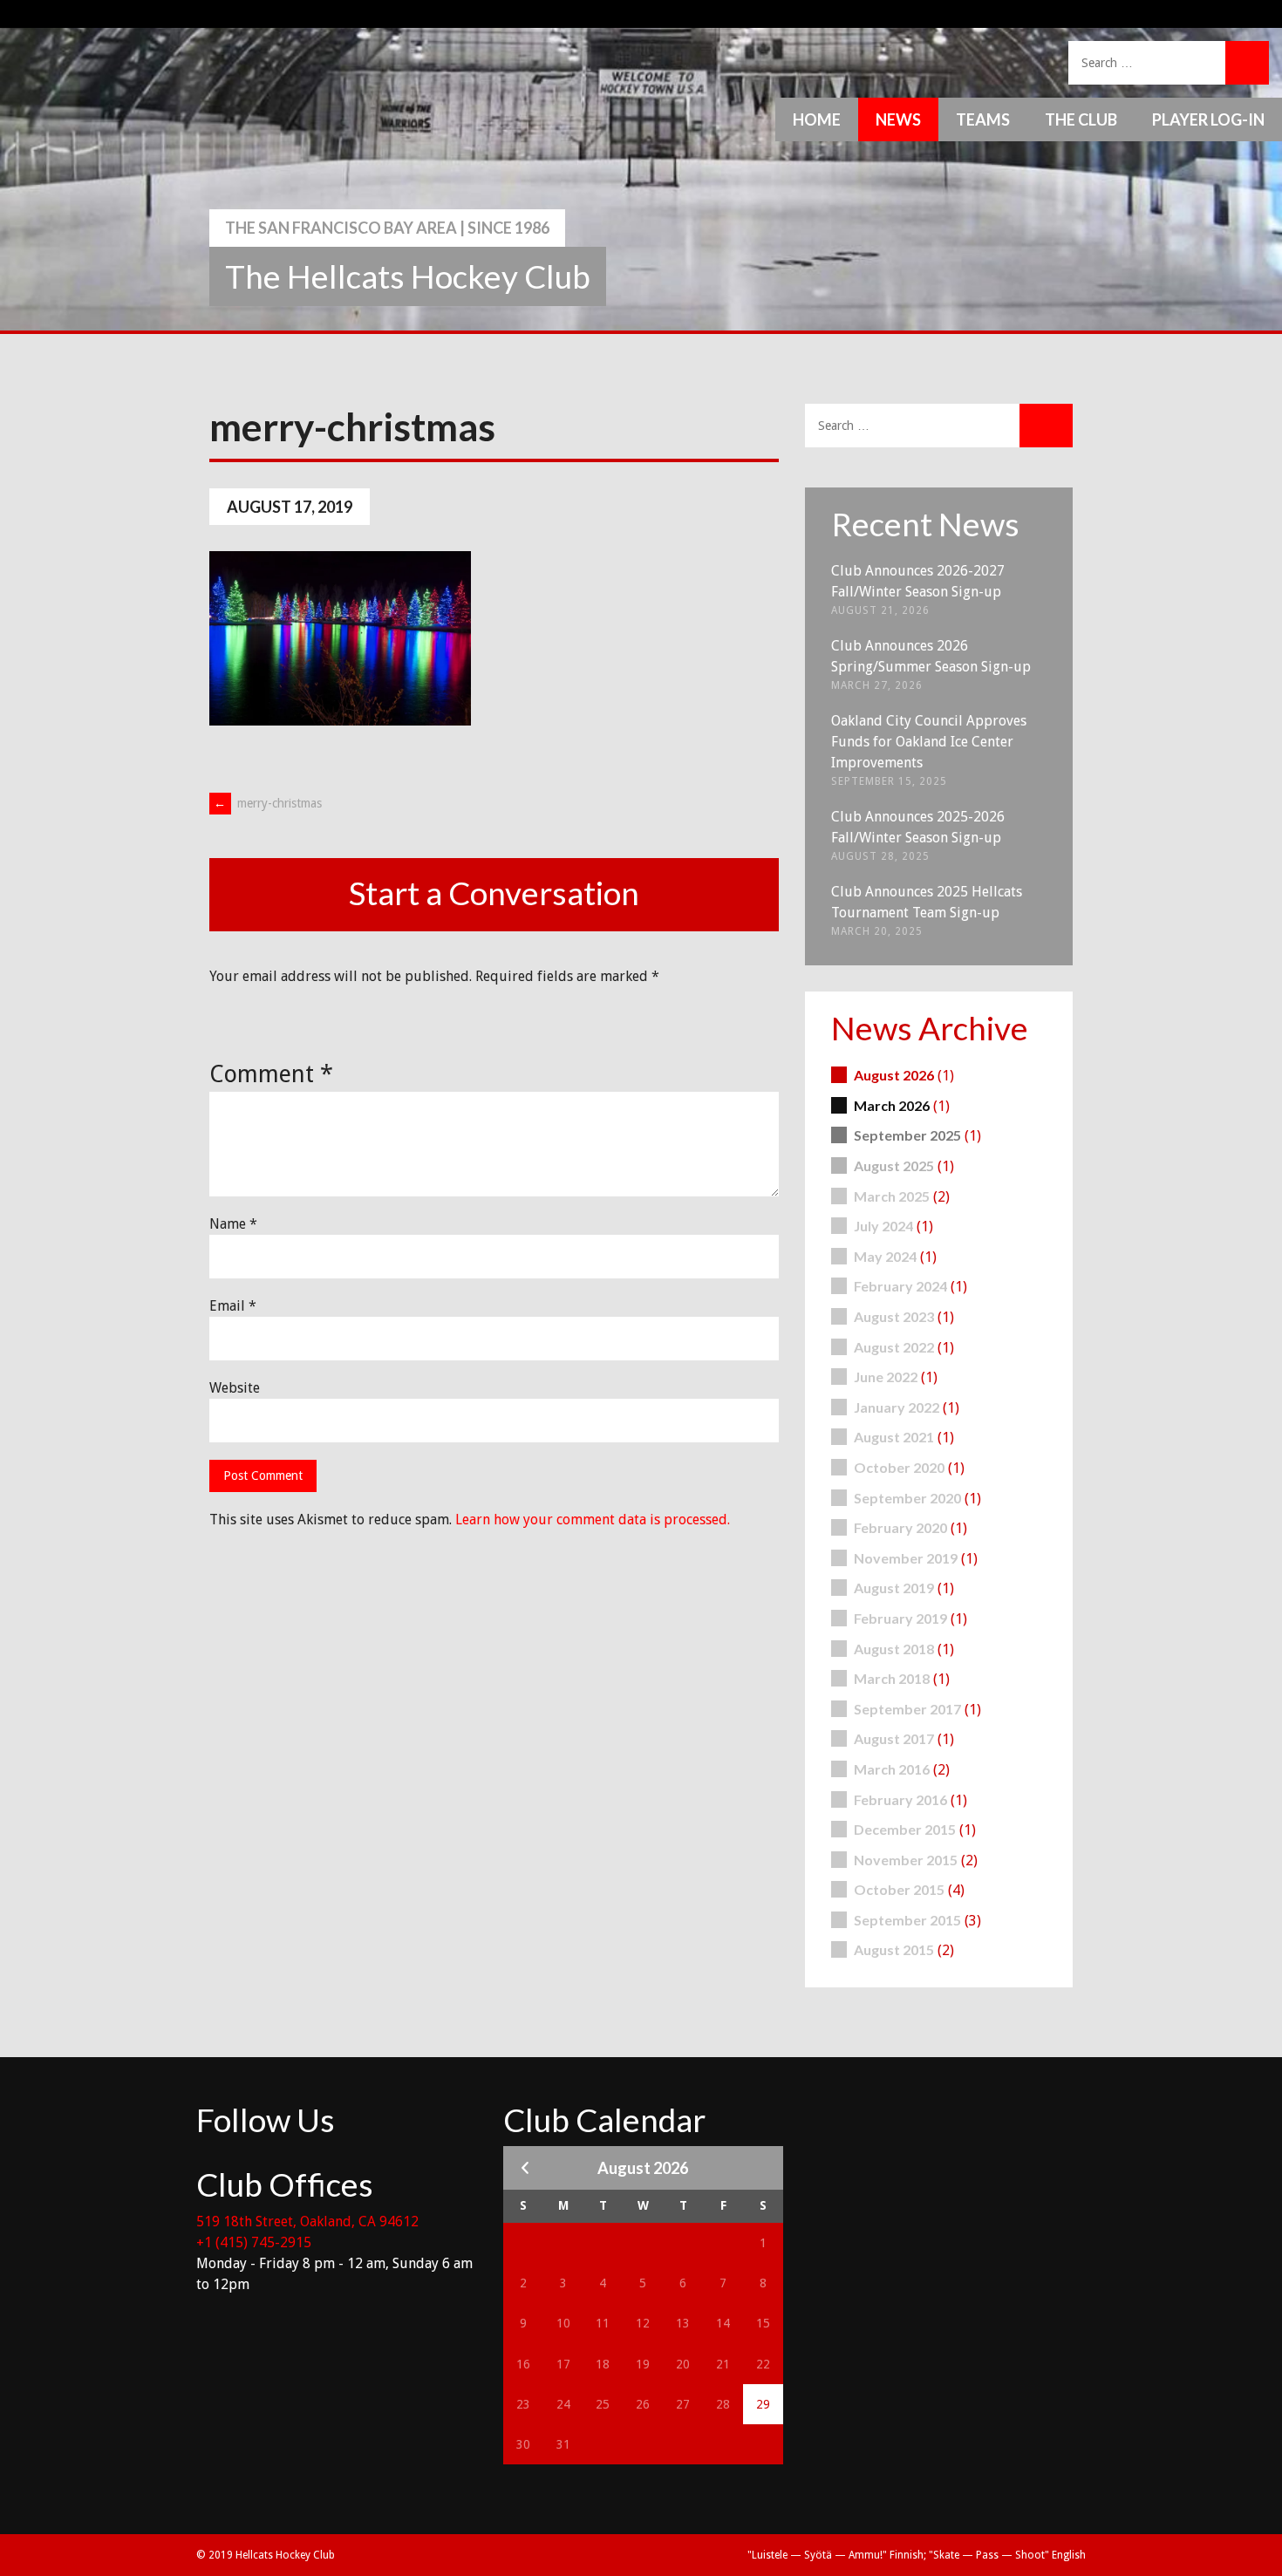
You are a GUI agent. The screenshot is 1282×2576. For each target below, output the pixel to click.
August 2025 (894, 1165)
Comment (271, 1074)
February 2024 (900, 1286)
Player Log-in (1208, 119)
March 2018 (892, 1678)
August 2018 (894, 1649)
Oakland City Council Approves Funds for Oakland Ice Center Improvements (929, 742)
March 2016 (892, 1769)
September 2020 (907, 1498)
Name (233, 1224)
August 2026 (894, 1075)
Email (233, 1306)
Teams (983, 119)
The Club (1081, 119)
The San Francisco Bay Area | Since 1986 (387, 228)
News (898, 119)
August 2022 (894, 1347)
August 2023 (894, 1316)
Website (235, 1388)
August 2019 (894, 1588)
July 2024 (883, 1226)
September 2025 (907, 1135)
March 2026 (892, 1105)
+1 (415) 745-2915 (254, 2242)
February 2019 (900, 1618)
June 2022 (886, 1377)
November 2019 (906, 1558)
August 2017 (894, 1738)
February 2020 (900, 1527)
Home (817, 119)
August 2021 (894, 1437)
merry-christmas (268, 803)
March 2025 (892, 1196)
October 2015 (899, 1889)
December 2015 (905, 1829)
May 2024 (885, 1256)
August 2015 (894, 1949)
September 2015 (907, 1920)
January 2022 (897, 1407)
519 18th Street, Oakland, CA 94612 (307, 2222)
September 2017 (907, 1709)
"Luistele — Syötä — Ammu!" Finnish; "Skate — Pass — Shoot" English (917, 2555)
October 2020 (899, 1467)
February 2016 (900, 1799)
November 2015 (906, 1860)
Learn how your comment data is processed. (593, 1520)
